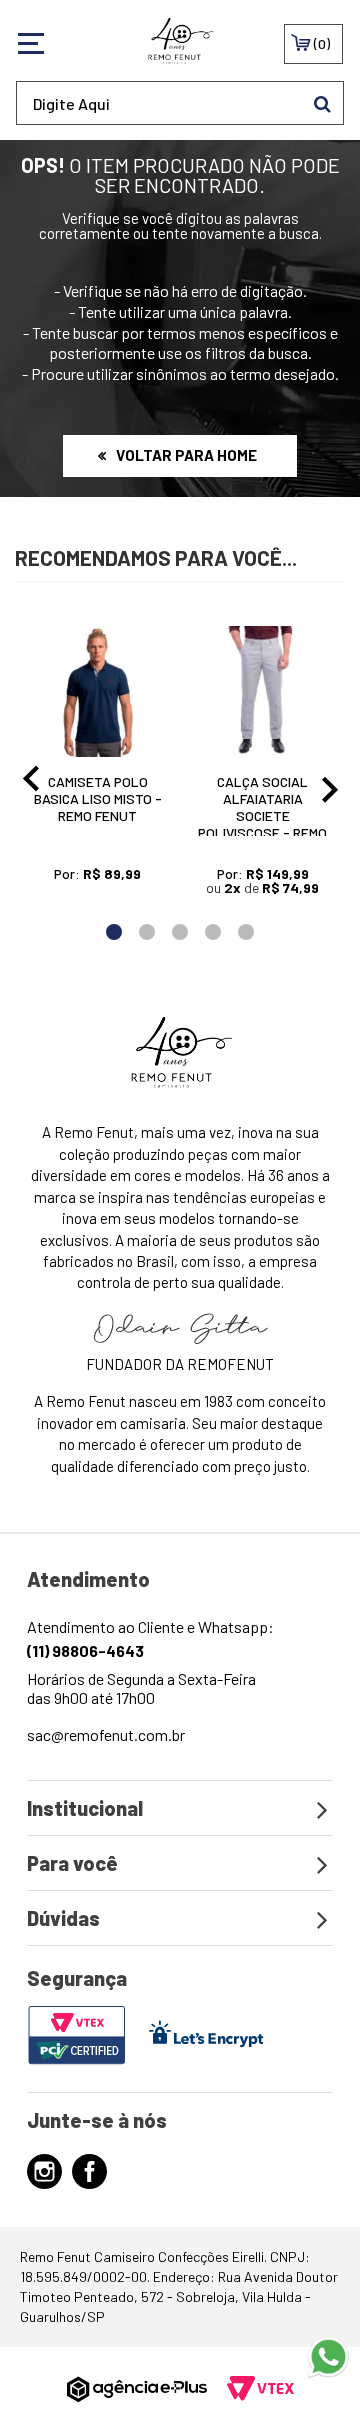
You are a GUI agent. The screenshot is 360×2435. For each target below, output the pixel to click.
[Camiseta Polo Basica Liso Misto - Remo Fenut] (97, 691)
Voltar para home (186, 455)
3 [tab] (180, 932)
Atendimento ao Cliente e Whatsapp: (150, 1638)
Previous (27, 783)
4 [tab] (213, 932)
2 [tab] (147, 932)
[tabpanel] (97, 766)
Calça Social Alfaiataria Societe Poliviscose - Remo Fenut (262, 815)
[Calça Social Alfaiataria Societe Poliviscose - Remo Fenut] (262, 691)
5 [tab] (246, 932)
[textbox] (180, 103)
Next (332, 783)
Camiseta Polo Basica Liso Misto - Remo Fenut (98, 798)
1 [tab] (114, 932)
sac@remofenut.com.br (106, 1734)
